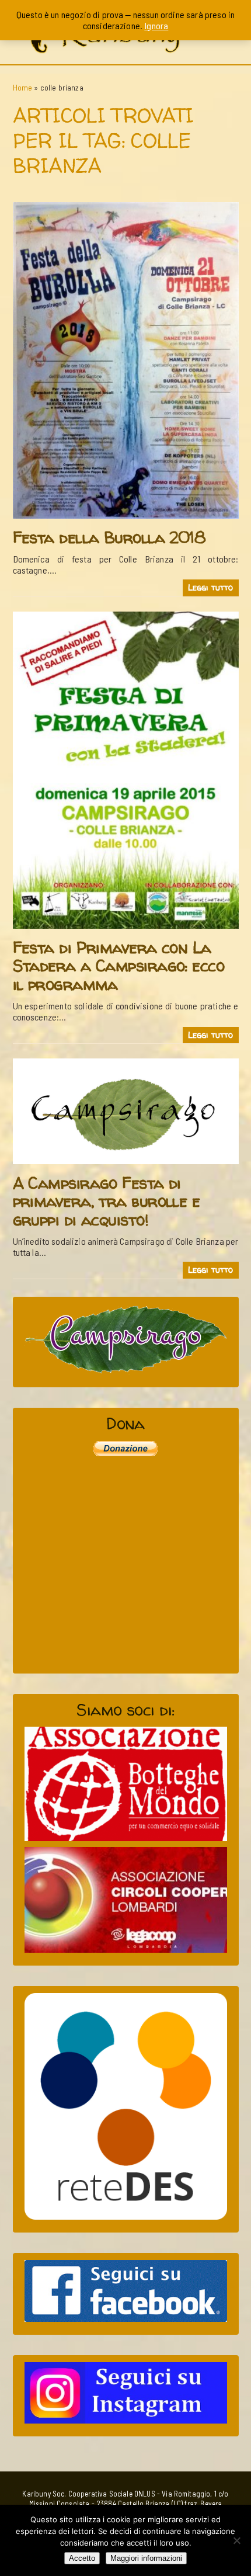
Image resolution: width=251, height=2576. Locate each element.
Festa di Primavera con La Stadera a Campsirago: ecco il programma (119, 966)
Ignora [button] (156, 25)
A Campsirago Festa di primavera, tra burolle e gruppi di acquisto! (107, 1201)
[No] (236, 2540)
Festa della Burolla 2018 (109, 537)
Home (23, 87)
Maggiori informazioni (146, 2558)
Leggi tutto (211, 588)
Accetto (82, 2558)
